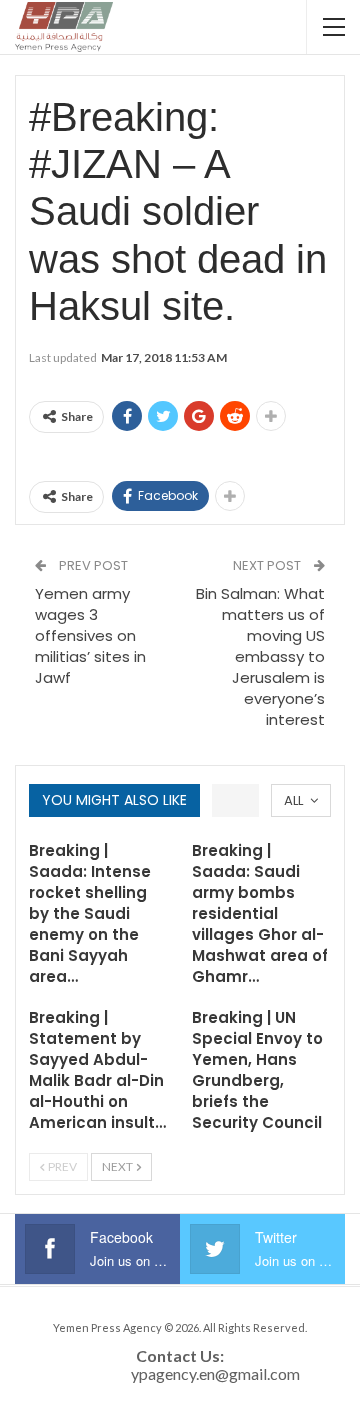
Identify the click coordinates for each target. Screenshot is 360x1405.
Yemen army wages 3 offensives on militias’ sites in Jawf (90, 635)
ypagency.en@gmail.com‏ (215, 1373)
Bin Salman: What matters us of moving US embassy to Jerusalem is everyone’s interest (260, 656)
